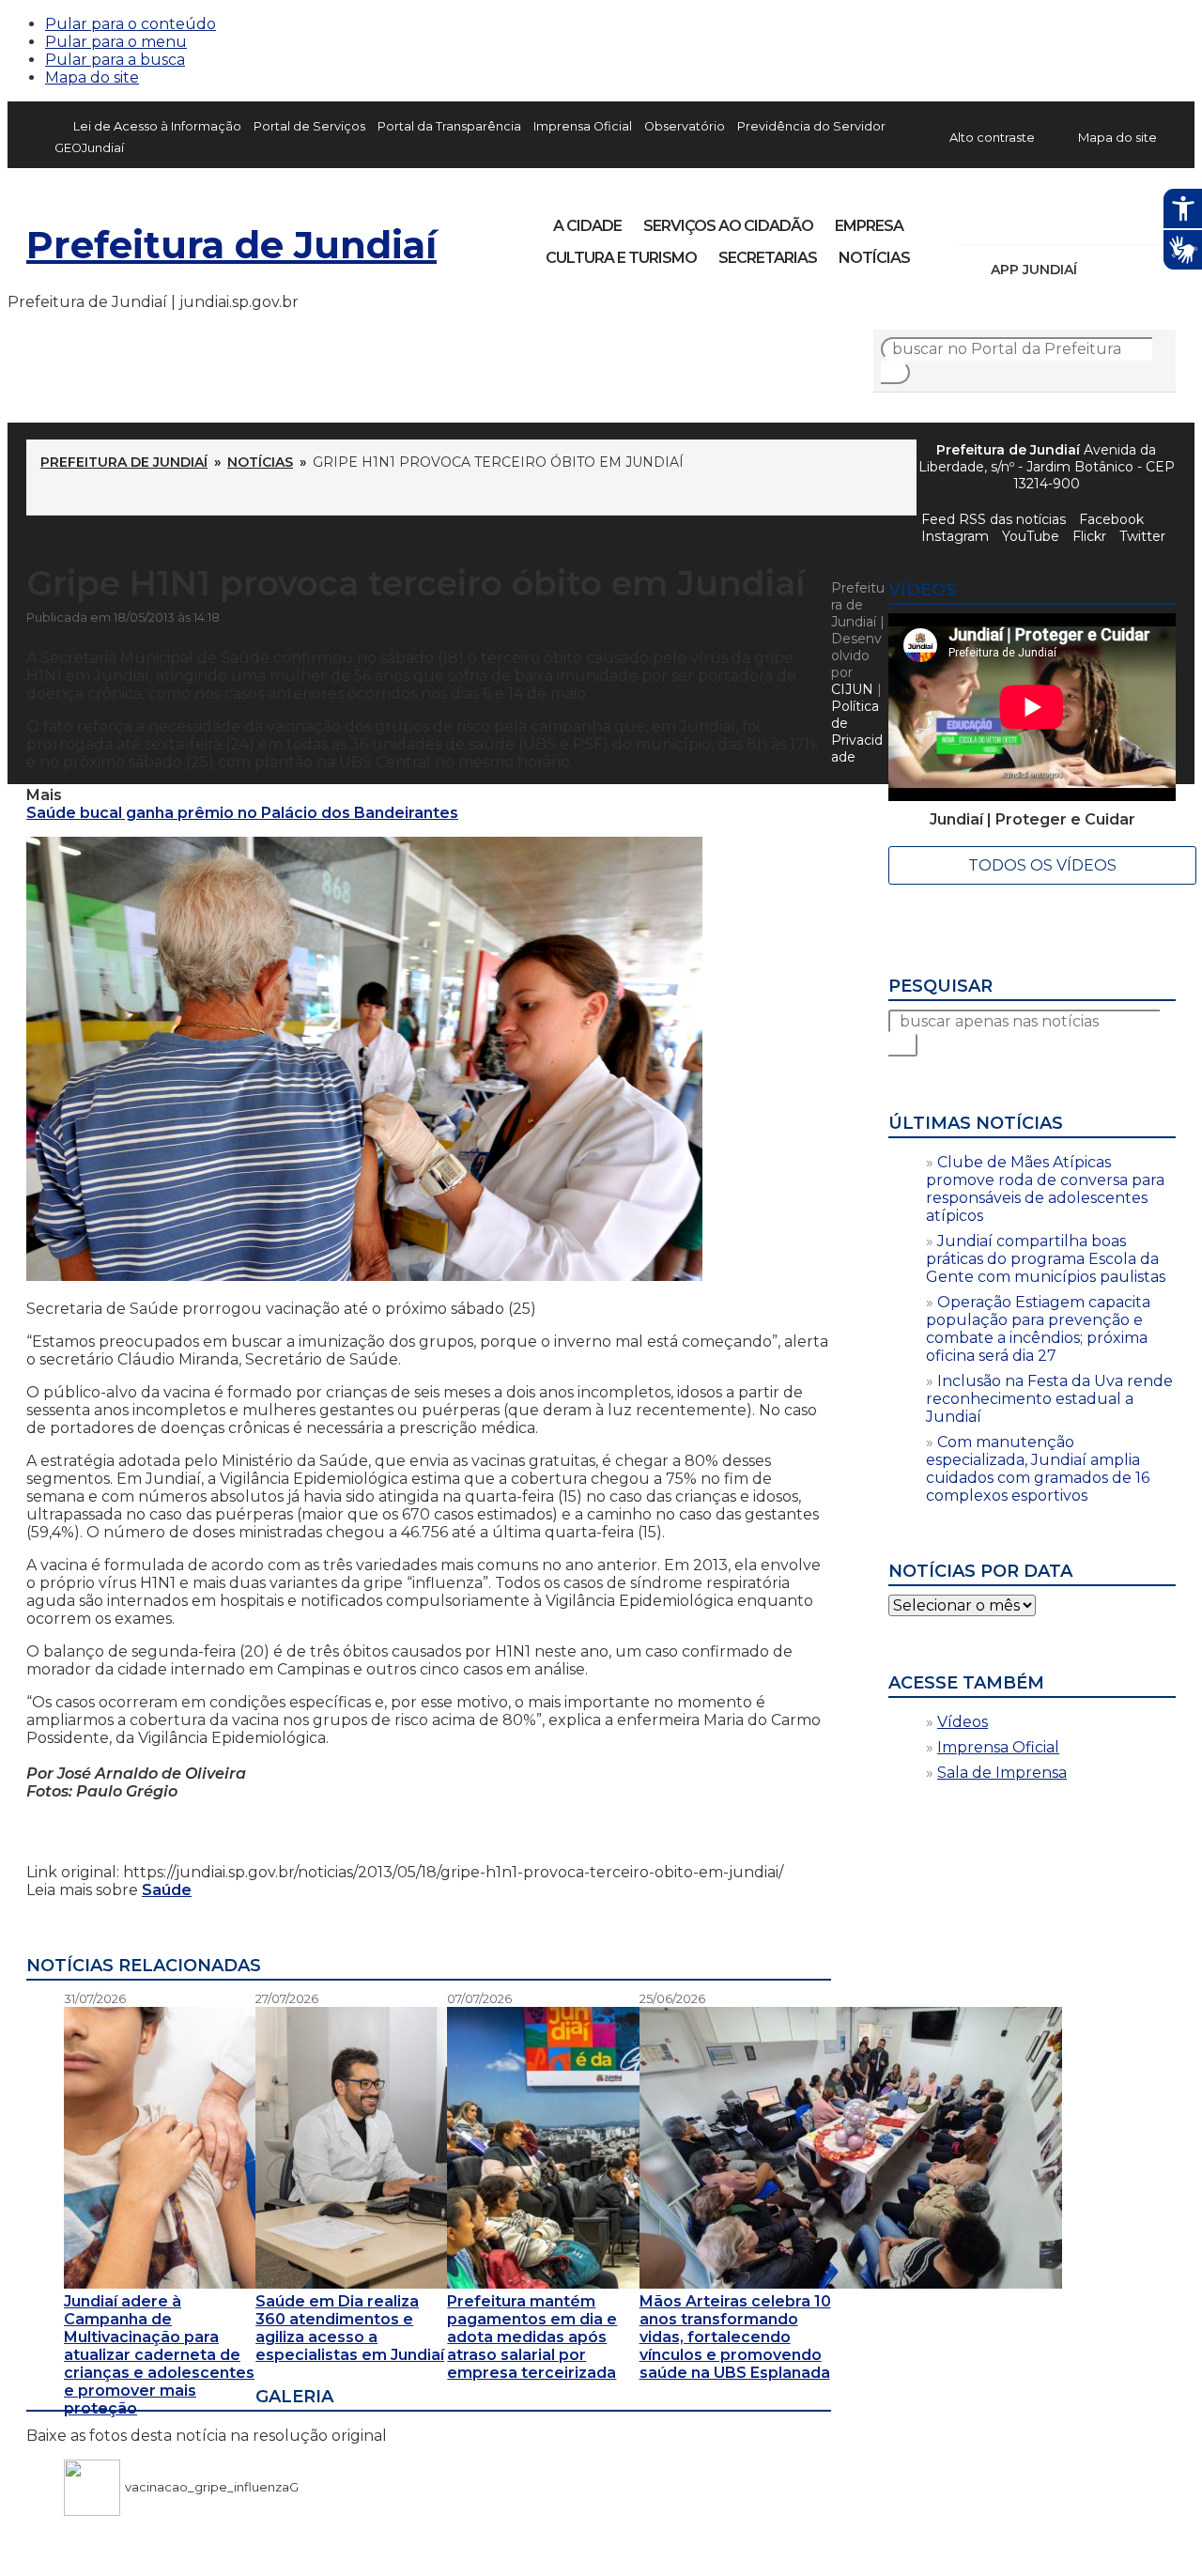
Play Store (1130, 270)
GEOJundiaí (89, 148)
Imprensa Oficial (583, 126)
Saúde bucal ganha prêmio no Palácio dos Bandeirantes (242, 813)
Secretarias (768, 258)
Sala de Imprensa (1002, 1773)
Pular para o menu (116, 42)
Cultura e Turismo (621, 258)
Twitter (1142, 536)
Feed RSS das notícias (994, 519)
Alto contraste (992, 137)
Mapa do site (92, 77)
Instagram (1005, 220)
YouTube (1069, 220)
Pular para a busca (115, 60)
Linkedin (1101, 220)
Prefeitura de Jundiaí (231, 245)
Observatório (685, 126)
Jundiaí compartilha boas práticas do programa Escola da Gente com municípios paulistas (1046, 1259)
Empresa (869, 226)
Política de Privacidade (857, 732)
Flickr (1133, 220)
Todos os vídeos (1042, 865)
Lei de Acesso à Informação (157, 126)
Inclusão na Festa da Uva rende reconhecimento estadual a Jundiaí (1049, 1399)
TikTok (1037, 220)
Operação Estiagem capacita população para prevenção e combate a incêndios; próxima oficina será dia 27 (1038, 1329)
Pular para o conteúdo (131, 24)
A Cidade (587, 226)
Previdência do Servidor (811, 126)
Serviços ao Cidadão (728, 226)
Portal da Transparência (449, 126)
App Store (1098, 270)
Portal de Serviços (309, 126)
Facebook (973, 220)
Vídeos (963, 1722)
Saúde (167, 1890)
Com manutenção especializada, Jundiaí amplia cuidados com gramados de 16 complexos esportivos (1038, 1469)
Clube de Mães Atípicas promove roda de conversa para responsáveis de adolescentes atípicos (1045, 1189)
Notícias (874, 258)
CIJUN (852, 689)
